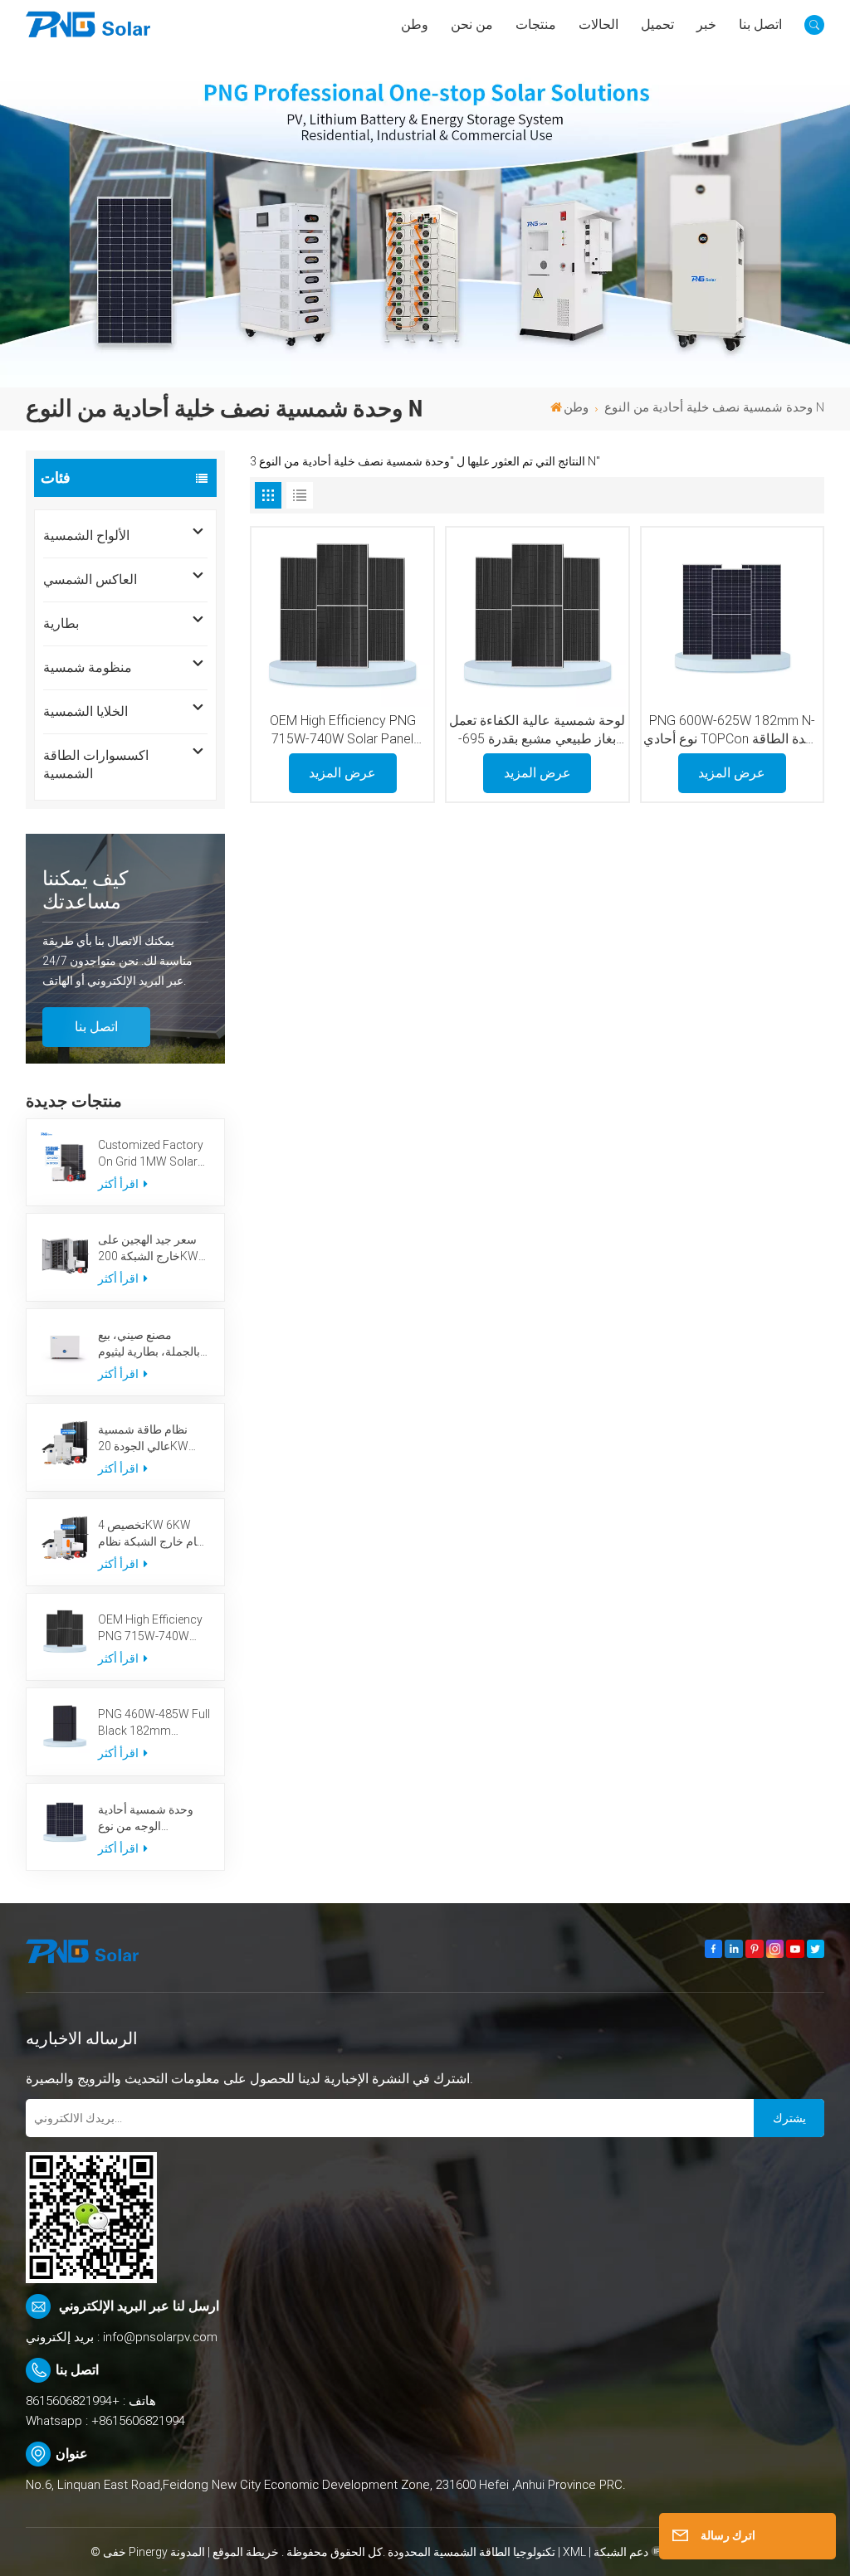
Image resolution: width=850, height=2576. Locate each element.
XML (574, 2552)
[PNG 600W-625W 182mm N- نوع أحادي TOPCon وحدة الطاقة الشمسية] (732, 618)
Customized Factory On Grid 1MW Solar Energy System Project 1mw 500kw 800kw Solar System (151, 1154)
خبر (706, 24)
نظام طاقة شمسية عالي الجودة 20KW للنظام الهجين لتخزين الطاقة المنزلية (148, 1439)
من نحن (472, 24)
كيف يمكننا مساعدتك (85, 890)
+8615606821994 (73, 2401)
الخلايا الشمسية (85, 711)
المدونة (188, 2552)
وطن (415, 24)
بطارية (61, 623)
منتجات (536, 24)
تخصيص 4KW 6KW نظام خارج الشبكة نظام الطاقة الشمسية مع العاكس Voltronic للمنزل (154, 1534)
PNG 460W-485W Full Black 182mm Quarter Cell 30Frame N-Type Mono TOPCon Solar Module (154, 1723)
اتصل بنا (760, 24)
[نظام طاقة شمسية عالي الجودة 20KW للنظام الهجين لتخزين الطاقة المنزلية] (65, 1442)
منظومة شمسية (88, 667)
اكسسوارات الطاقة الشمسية (96, 765)
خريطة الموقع (244, 2552)
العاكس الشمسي (90, 579)
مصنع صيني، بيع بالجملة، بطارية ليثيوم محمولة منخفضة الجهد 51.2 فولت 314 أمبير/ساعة (151, 1344)
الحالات (598, 24)
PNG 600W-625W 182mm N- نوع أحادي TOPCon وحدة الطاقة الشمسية (732, 731)
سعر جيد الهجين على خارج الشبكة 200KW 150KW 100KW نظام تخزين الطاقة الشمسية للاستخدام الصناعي (153, 1249)
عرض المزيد (342, 773)
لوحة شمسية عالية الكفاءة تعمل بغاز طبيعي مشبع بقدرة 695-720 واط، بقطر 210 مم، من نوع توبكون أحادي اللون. (537, 731)
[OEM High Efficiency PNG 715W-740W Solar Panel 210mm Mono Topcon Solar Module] (65, 1632)
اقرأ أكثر (120, 1184)
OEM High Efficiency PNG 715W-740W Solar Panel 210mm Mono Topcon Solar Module (151, 1629)
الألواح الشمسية (86, 536)
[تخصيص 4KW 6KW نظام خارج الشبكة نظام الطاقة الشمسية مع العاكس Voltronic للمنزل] (65, 1538)
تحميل (657, 24)
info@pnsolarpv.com (160, 2337)
